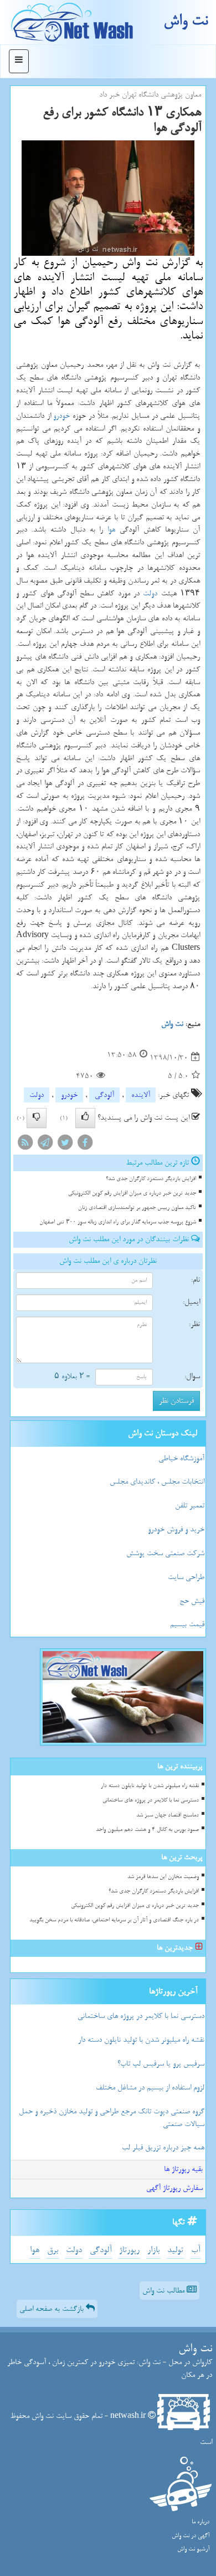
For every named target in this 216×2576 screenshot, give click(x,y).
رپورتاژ (129, 2250)
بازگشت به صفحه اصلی (53, 2309)
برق (53, 2250)
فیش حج (192, 1601)
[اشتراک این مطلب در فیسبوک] (85, 1145)
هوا (111, 530)
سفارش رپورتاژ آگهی (174, 2188)
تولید (175, 2250)
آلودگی (104, 1095)
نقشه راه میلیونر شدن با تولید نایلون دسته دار (150, 1786)
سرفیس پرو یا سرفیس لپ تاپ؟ (161, 2064)
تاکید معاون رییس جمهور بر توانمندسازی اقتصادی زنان (137, 1208)
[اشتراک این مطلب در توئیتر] (65, 1145)
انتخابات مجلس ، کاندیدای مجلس (157, 1482)
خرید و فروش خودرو (176, 1529)
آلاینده (141, 1095)
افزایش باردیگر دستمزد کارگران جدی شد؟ (151, 1179)
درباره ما (200, 2522)
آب (196, 2250)
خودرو (61, 416)
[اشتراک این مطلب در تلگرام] (45, 1145)
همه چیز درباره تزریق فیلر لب (163, 2147)
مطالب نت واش (164, 2291)
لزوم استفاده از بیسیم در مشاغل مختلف (150, 2087)
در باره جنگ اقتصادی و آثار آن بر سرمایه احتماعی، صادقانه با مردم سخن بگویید (114, 1920)
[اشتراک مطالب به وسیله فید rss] (25, 1145)
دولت (150, 593)
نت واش (186, 21)
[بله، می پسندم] (85, 1118)
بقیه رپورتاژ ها (183, 2169)
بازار (153, 2250)
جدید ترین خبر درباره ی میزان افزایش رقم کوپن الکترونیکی (132, 1193)
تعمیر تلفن (190, 1505)
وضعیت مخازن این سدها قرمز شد (163, 1877)
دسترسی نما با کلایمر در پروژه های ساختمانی (151, 1800)
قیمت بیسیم (187, 1624)
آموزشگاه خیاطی (181, 1458)
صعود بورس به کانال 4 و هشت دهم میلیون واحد (147, 1829)
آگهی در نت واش (191, 2536)
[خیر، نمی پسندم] (37, 1118)
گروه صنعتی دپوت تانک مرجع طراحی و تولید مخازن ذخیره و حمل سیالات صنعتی (112, 2118)
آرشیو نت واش (193, 2549)
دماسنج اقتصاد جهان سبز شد (168, 1815)
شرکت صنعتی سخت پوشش (165, 1553)
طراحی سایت (186, 1577)
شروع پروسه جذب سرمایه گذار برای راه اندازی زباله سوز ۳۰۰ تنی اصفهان (118, 1222)
